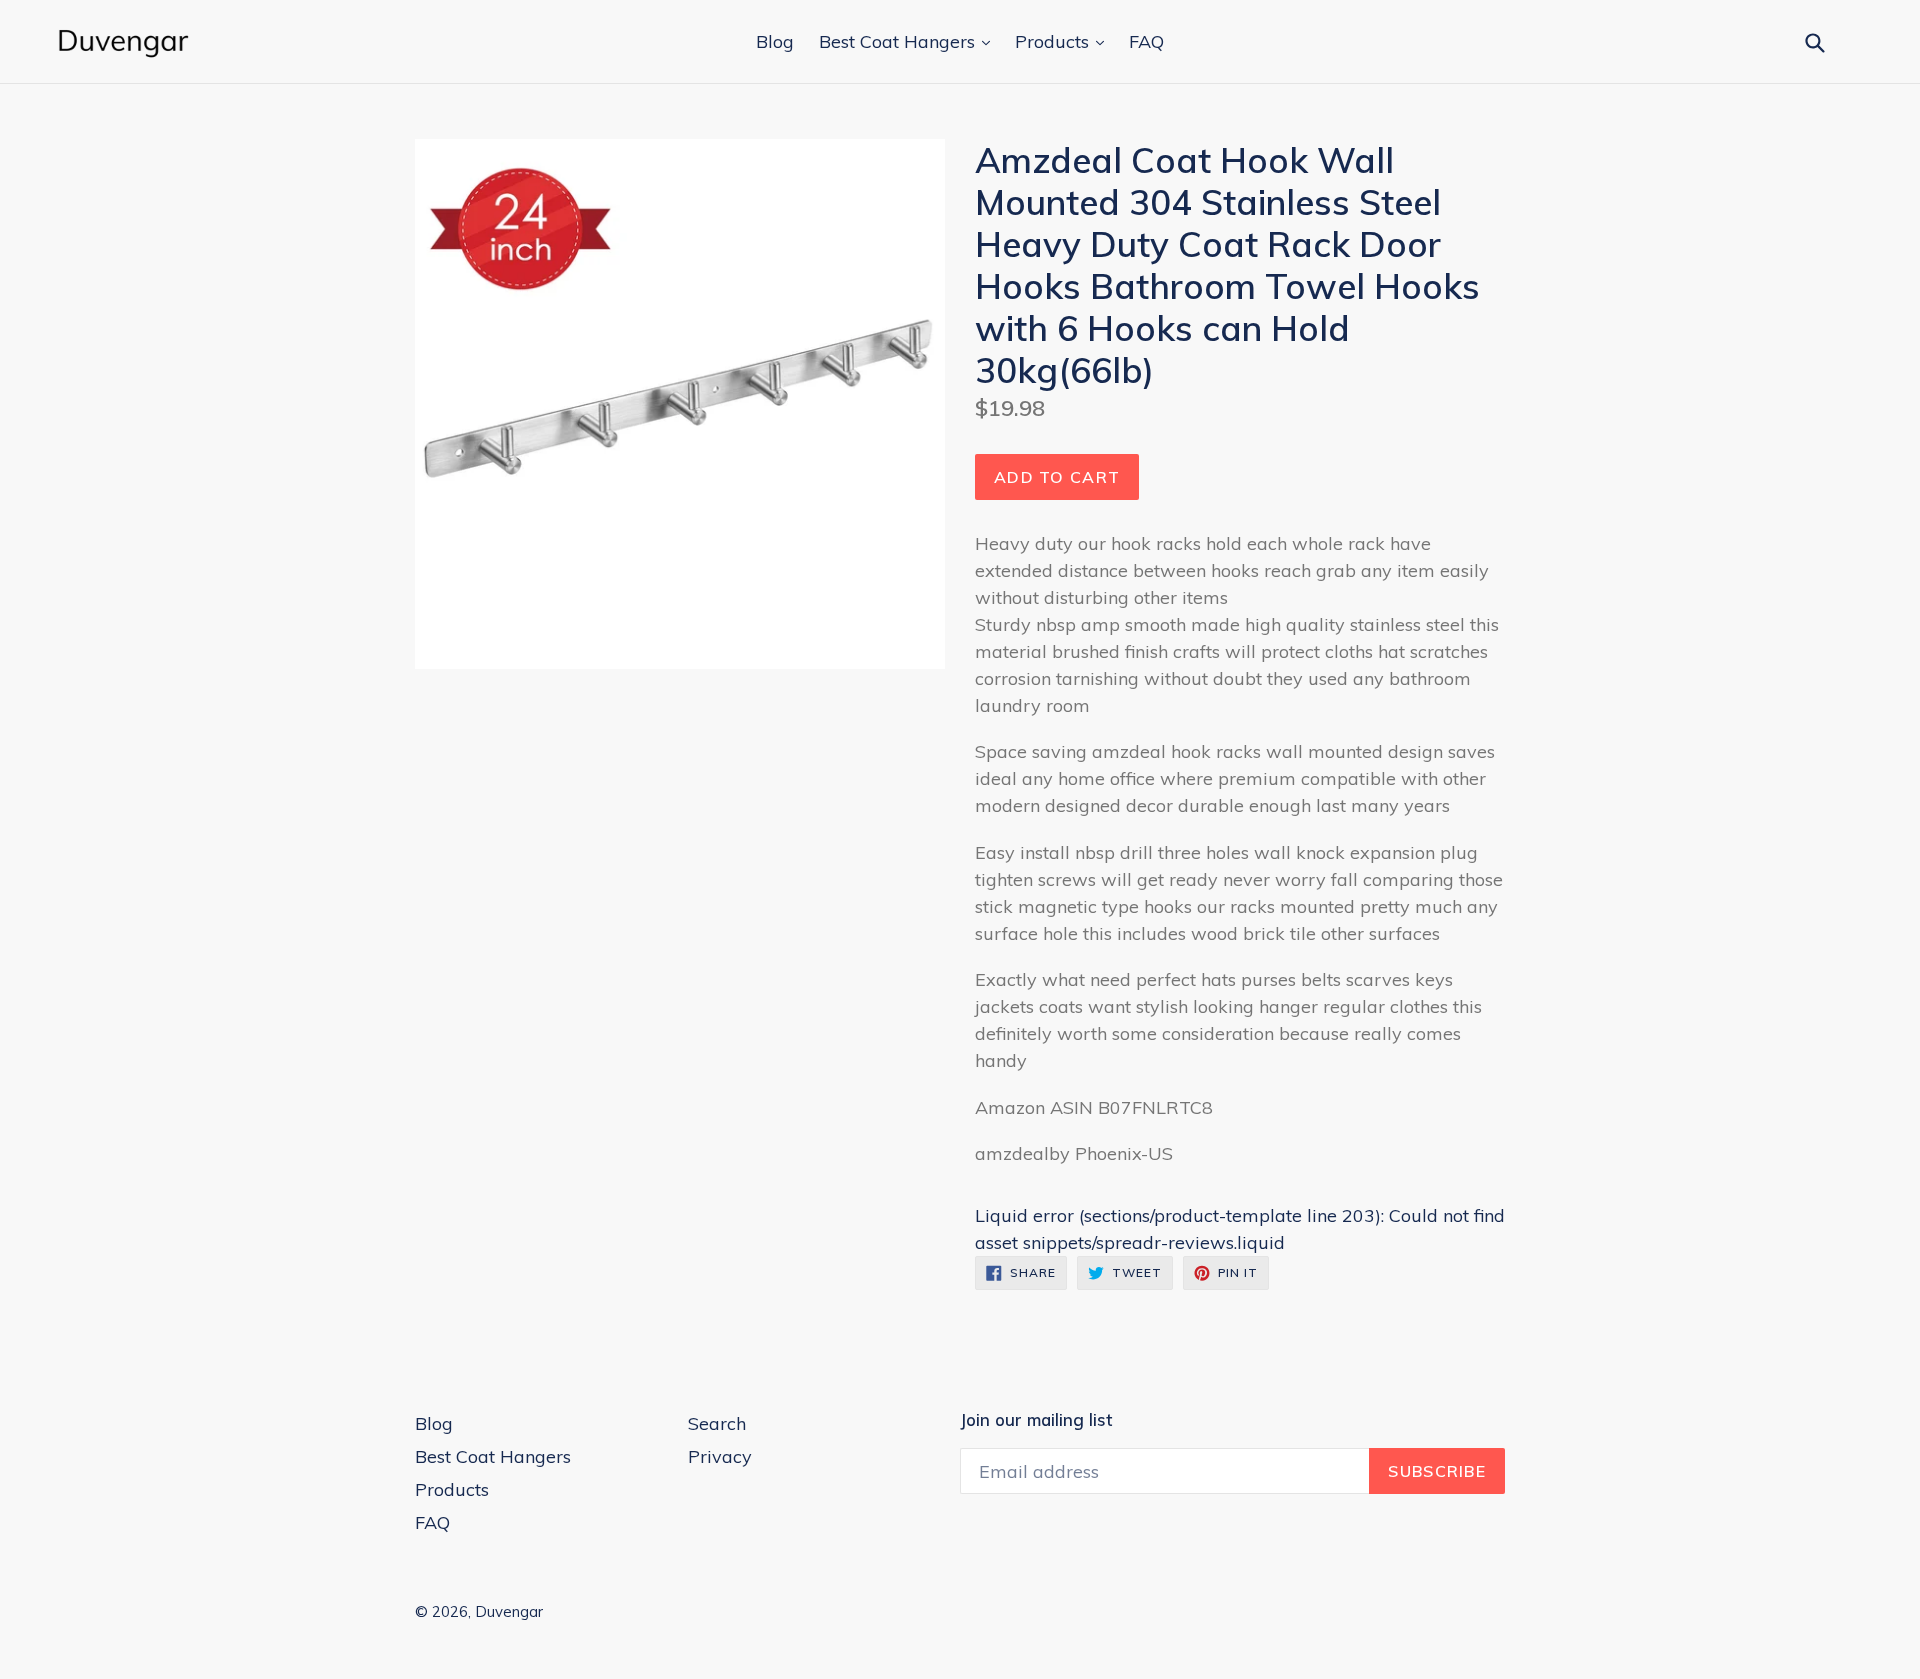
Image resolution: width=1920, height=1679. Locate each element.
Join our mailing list (1036, 1420)
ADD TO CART (1057, 477)
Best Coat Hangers (899, 41)
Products (1054, 41)
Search (717, 1423)
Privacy (720, 1456)
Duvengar (509, 1611)
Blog (775, 41)
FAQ (1146, 41)
